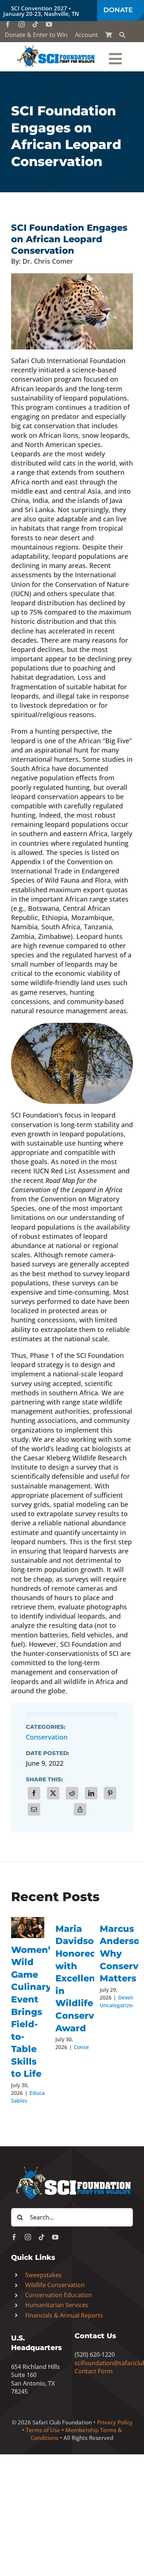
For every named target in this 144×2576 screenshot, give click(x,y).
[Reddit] (72, 1793)
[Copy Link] (80, 1809)
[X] (53, 1793)
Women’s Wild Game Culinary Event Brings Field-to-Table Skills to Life (33, 2012)
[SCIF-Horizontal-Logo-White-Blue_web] (72, 2167)
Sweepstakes (43, 2275)
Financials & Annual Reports (64, 2315)
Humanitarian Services (57, 2305)
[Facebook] (34, 1793)
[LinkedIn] (91, 1793)
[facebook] (8, 24)
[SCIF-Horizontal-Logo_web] (56, 47)
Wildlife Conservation (55, 2285)
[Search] (122, 35)
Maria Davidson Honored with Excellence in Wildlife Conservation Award (87, 1978)
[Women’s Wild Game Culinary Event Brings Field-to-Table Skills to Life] (28, 1928)
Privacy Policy (115, 2422)
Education (42, 2093)
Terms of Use (43, 2430)
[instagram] (22, 24)
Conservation (47, 1737)
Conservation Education (59, 2295)
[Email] (34, 1809)
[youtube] (49, 24)
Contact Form (94, 2371)
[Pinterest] (110, 1793)
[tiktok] (35, 24)
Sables (19, 2101)
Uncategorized (118, 2005)
